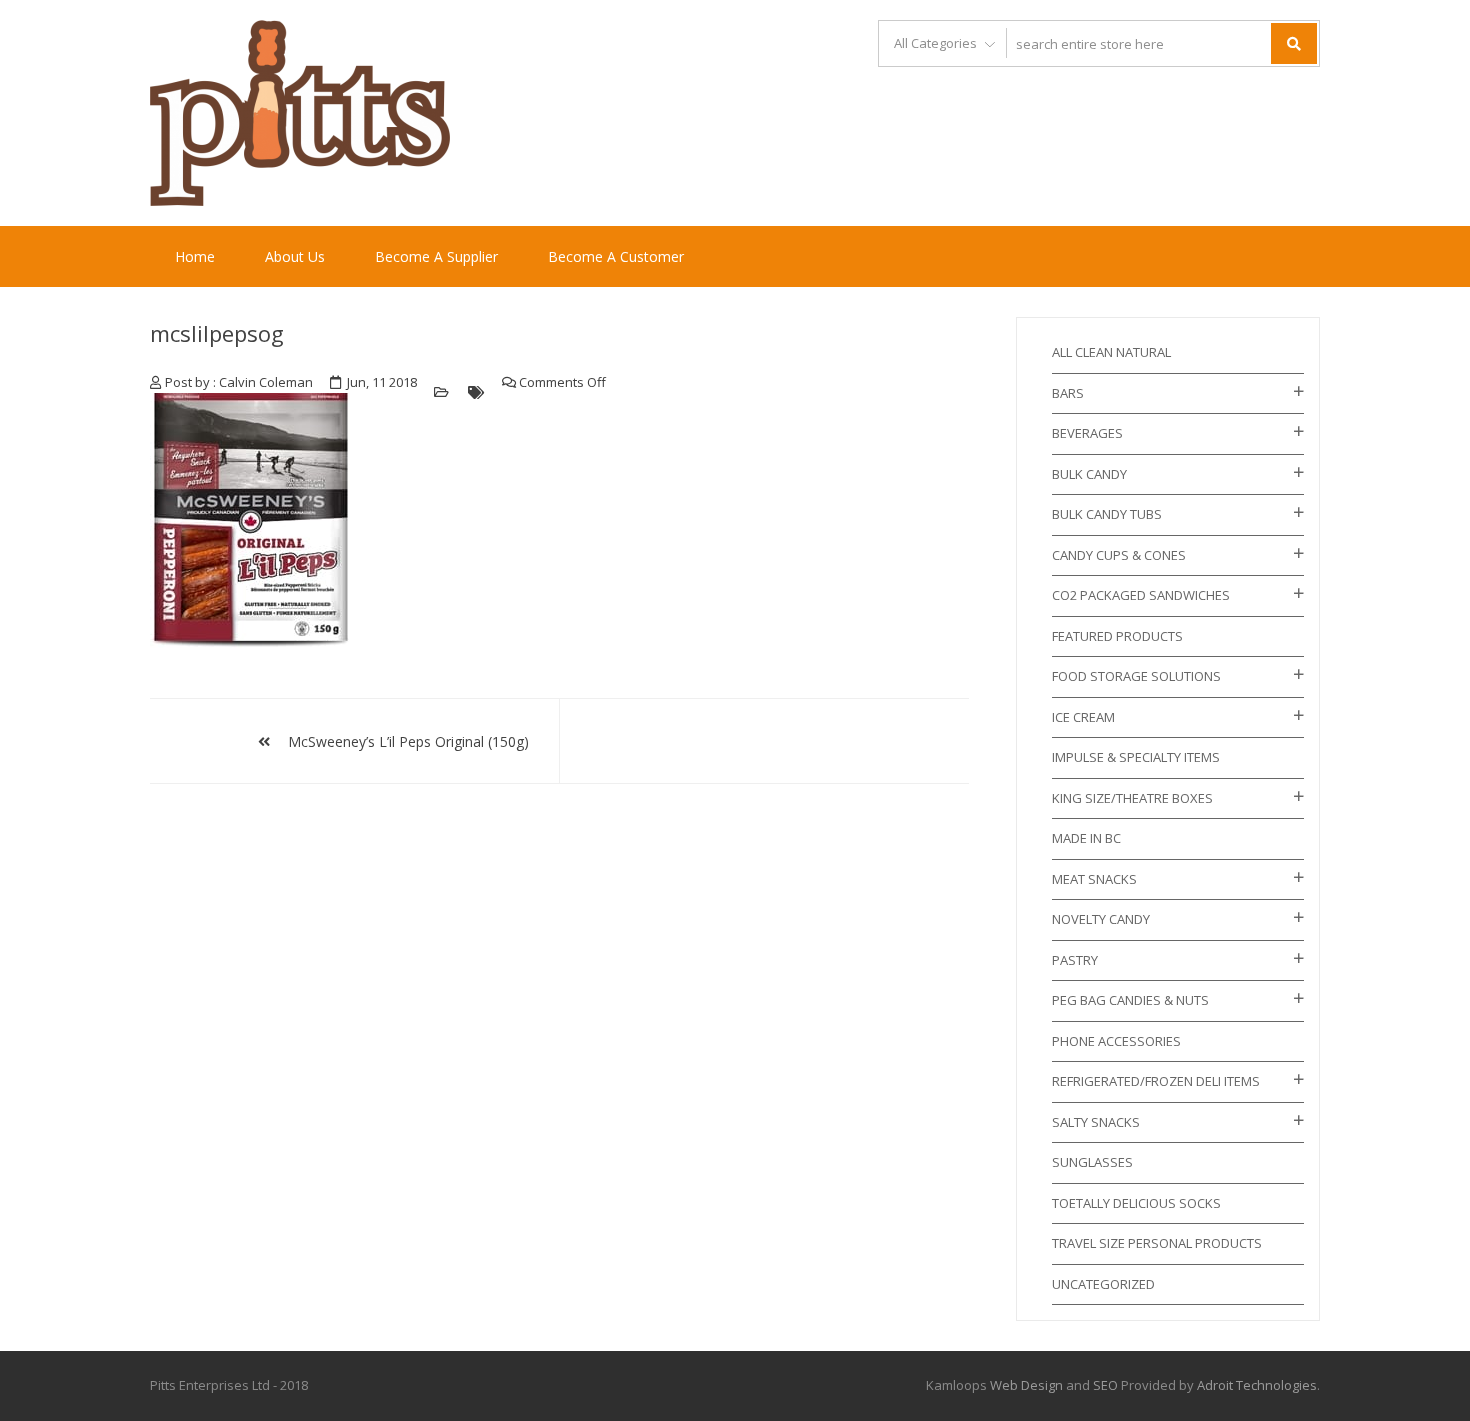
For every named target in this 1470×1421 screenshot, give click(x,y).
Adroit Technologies (1257, 1385)
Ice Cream (1083, 717)
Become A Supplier (436, 256)
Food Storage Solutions (1136, 676)
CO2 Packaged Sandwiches (1141, 595)
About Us (295, 256)
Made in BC (1086, 838)
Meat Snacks (1094, 879)
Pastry (1075, 960)
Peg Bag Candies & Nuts (1130, 1000)
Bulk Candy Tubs (1107, 514)
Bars (1068, 393)
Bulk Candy (1089, 474)
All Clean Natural (1111, 352)
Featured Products (1117, 636)
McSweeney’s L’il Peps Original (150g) (408, 741)
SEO (1105, 1385)
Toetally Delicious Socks (1136, 1203)
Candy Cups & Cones (1119, 555)
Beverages (1087, 433)
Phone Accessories (1116, 1041)
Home (195, 256)
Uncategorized (1103, 1284)
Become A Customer (616, 256)
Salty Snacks (1096, 1122)
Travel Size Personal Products (1157, 1243)
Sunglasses (1092, 1162)
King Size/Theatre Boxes (1132, 798)
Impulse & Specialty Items (1136, 757)
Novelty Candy (1101, 919)
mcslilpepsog (217, 333)
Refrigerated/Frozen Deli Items (1156, 1081)
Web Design (1026, 1385)
